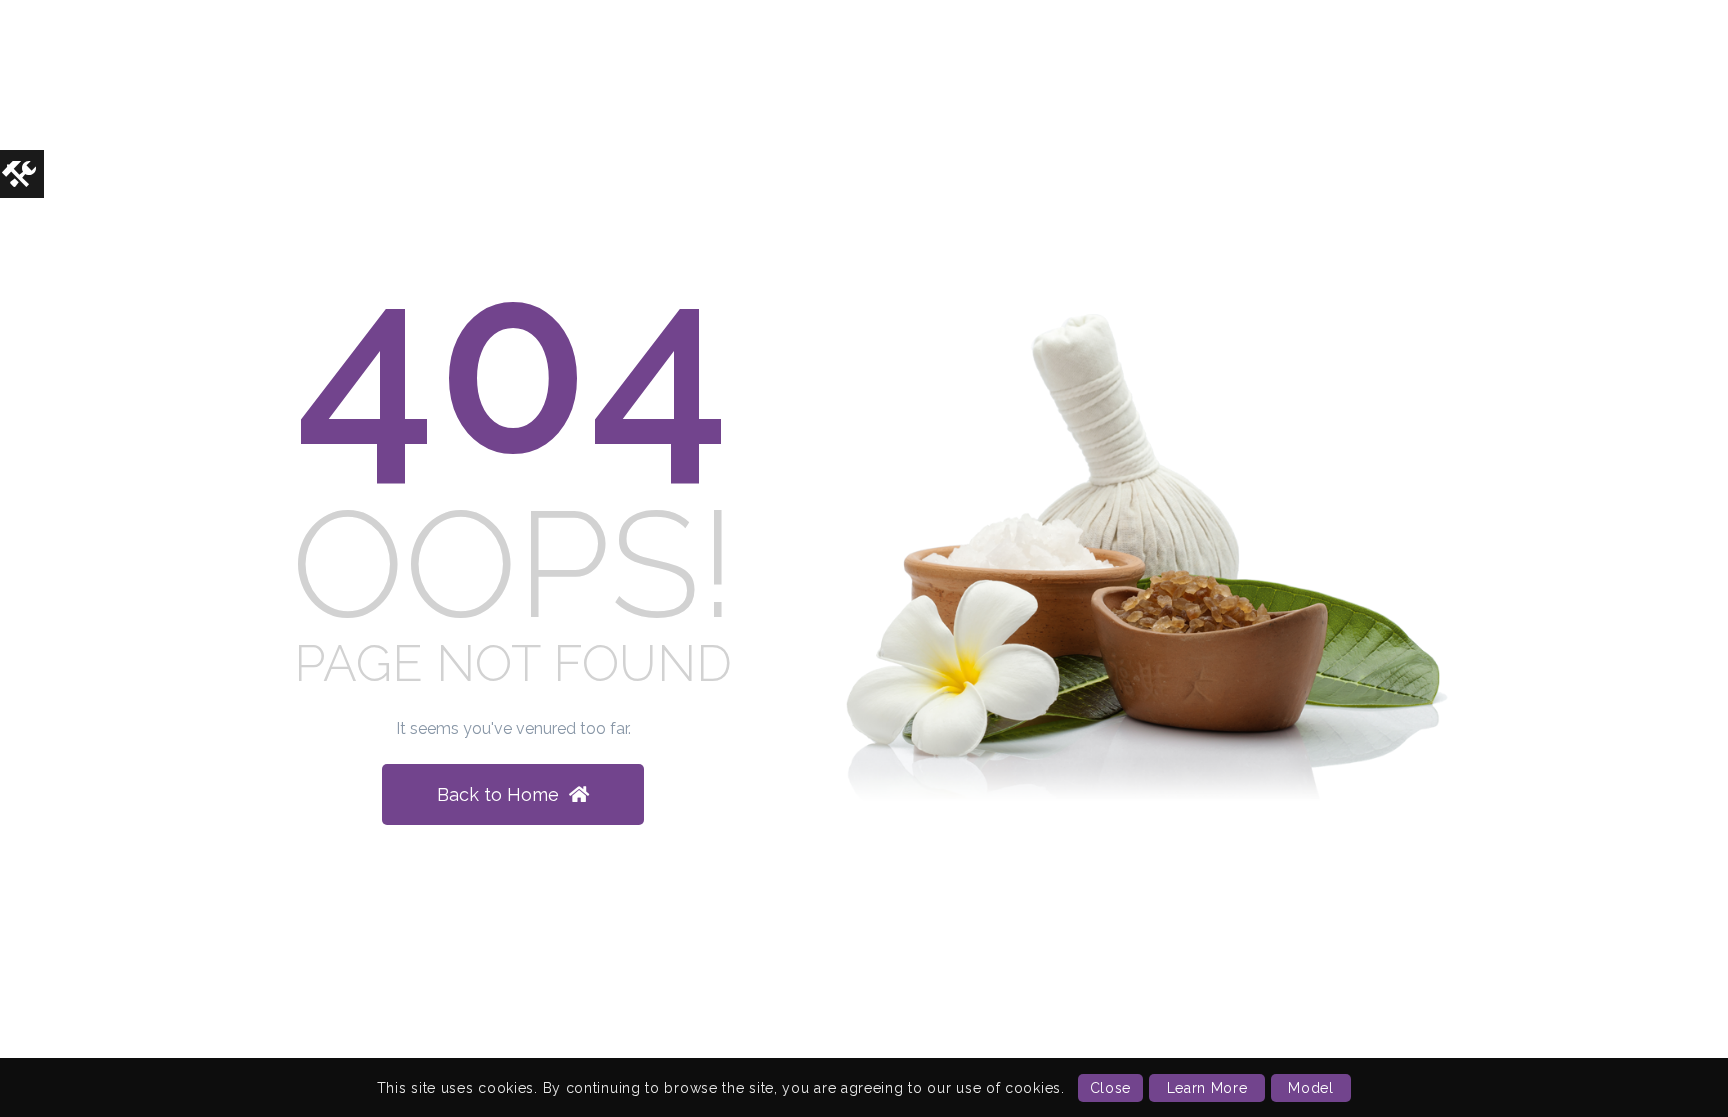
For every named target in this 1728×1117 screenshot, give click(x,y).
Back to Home (498, 794)
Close (1111, 1088)
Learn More (1207, 1088)
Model (1311, 1088)
